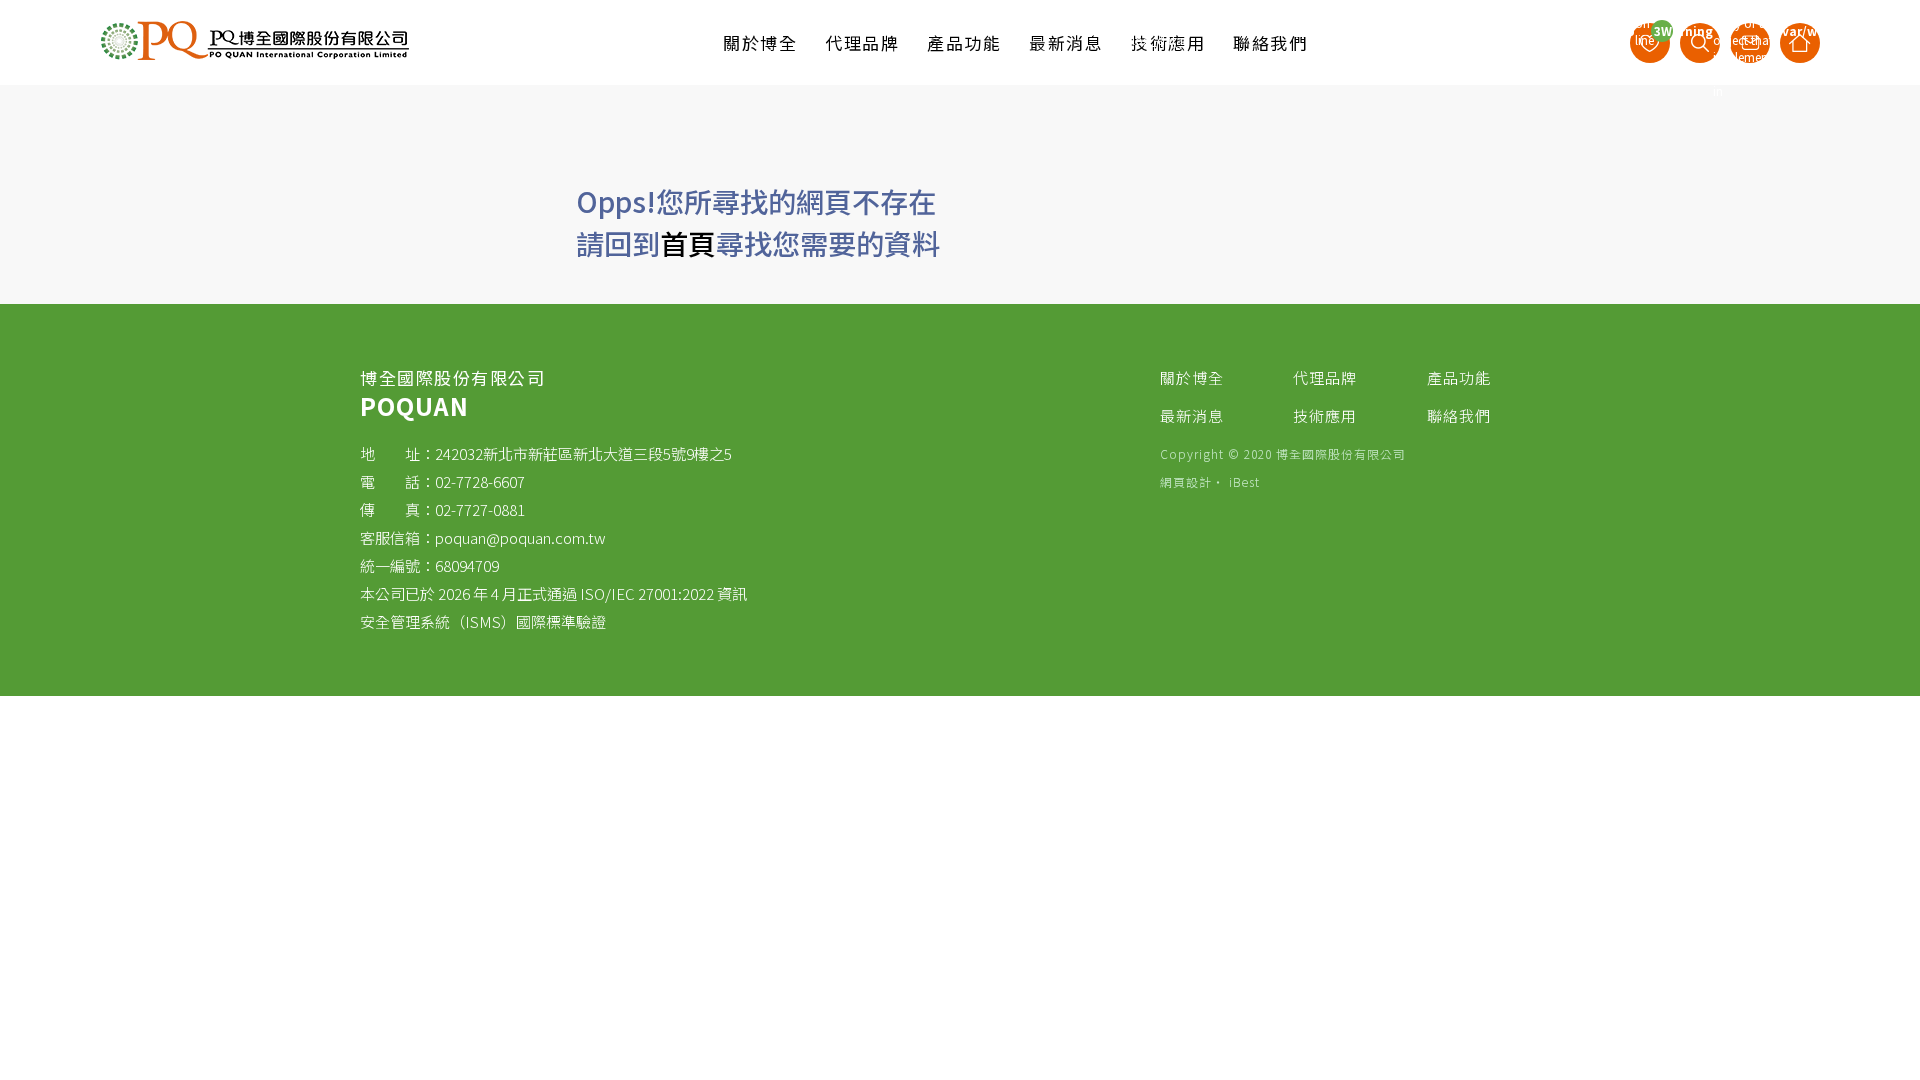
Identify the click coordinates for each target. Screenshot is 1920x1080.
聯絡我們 (1459, 415)
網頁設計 (1186, 481)
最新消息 (1192, 415)
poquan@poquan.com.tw (520, 537)
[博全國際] (255, 55)
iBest (1244, 481)
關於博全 (1192, 377)
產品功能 (1459, 377)
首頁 (688, 243)
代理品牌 (1325, 377)
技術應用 (1325, 415)
